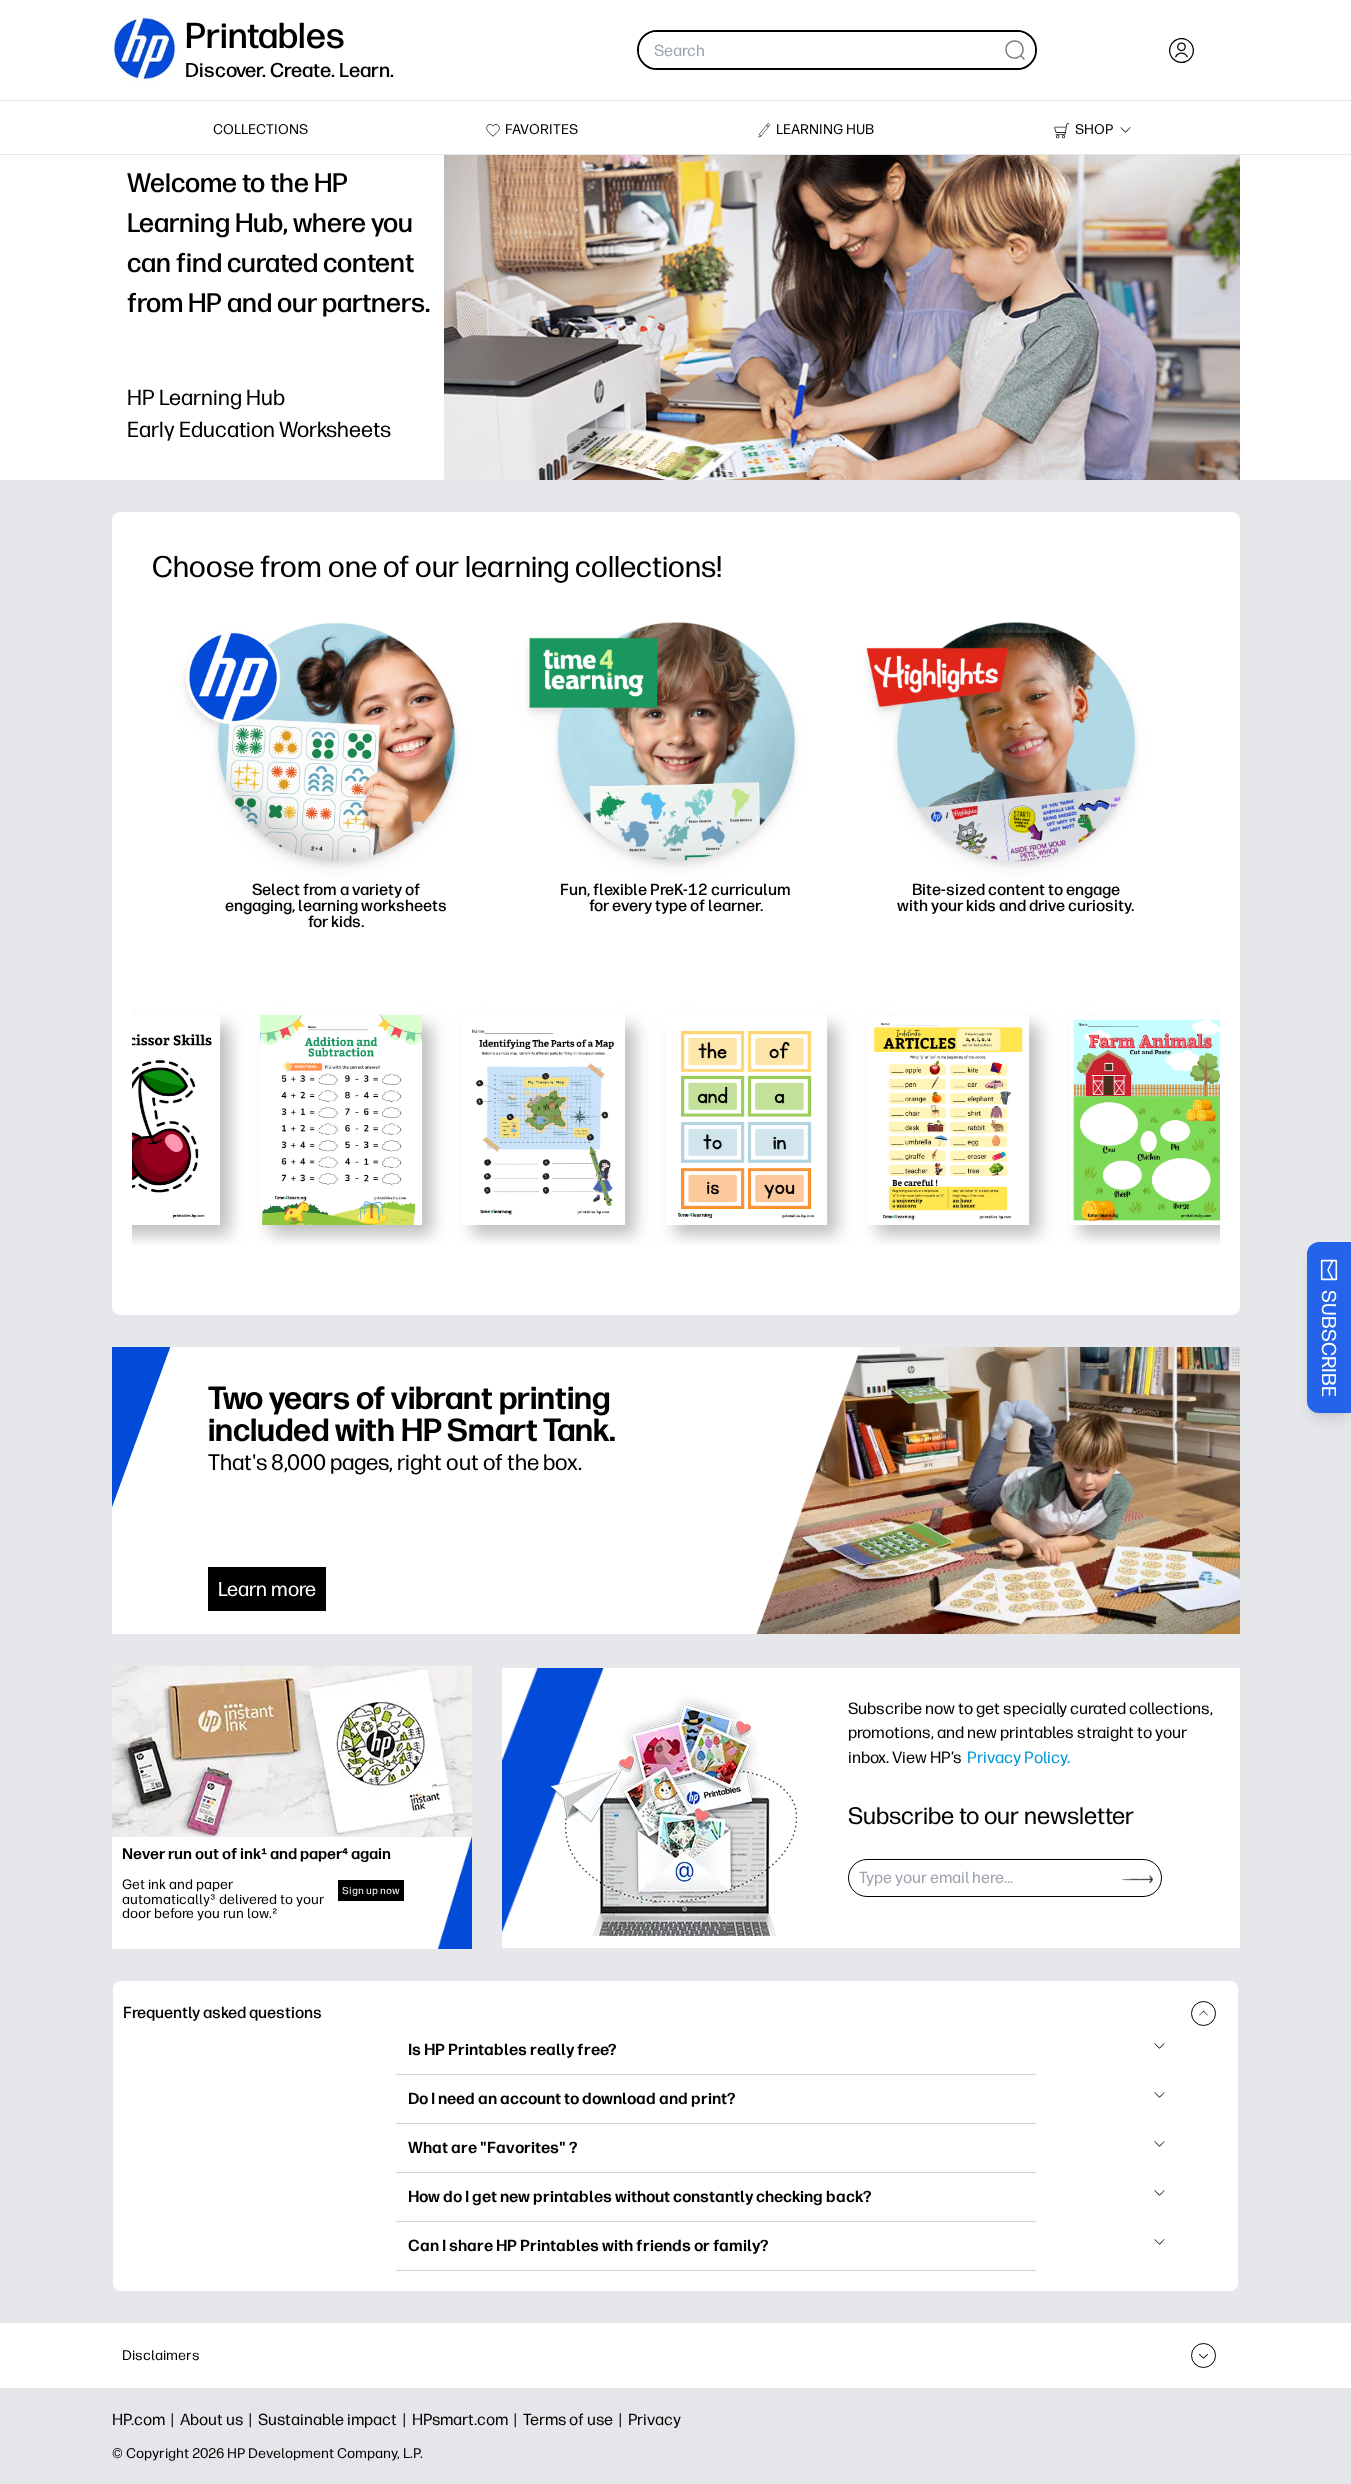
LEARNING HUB (825, 129)
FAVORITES (541, 129)
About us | (219, 2419)
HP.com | (146, 2419)
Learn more (267, 1589)
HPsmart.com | (467, 2419)
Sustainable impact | (335, 2419)
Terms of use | (575, 2419)
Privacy (654, 2419)
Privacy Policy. (1018, 1757)
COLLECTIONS (260, 129)
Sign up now (371, 1890)
